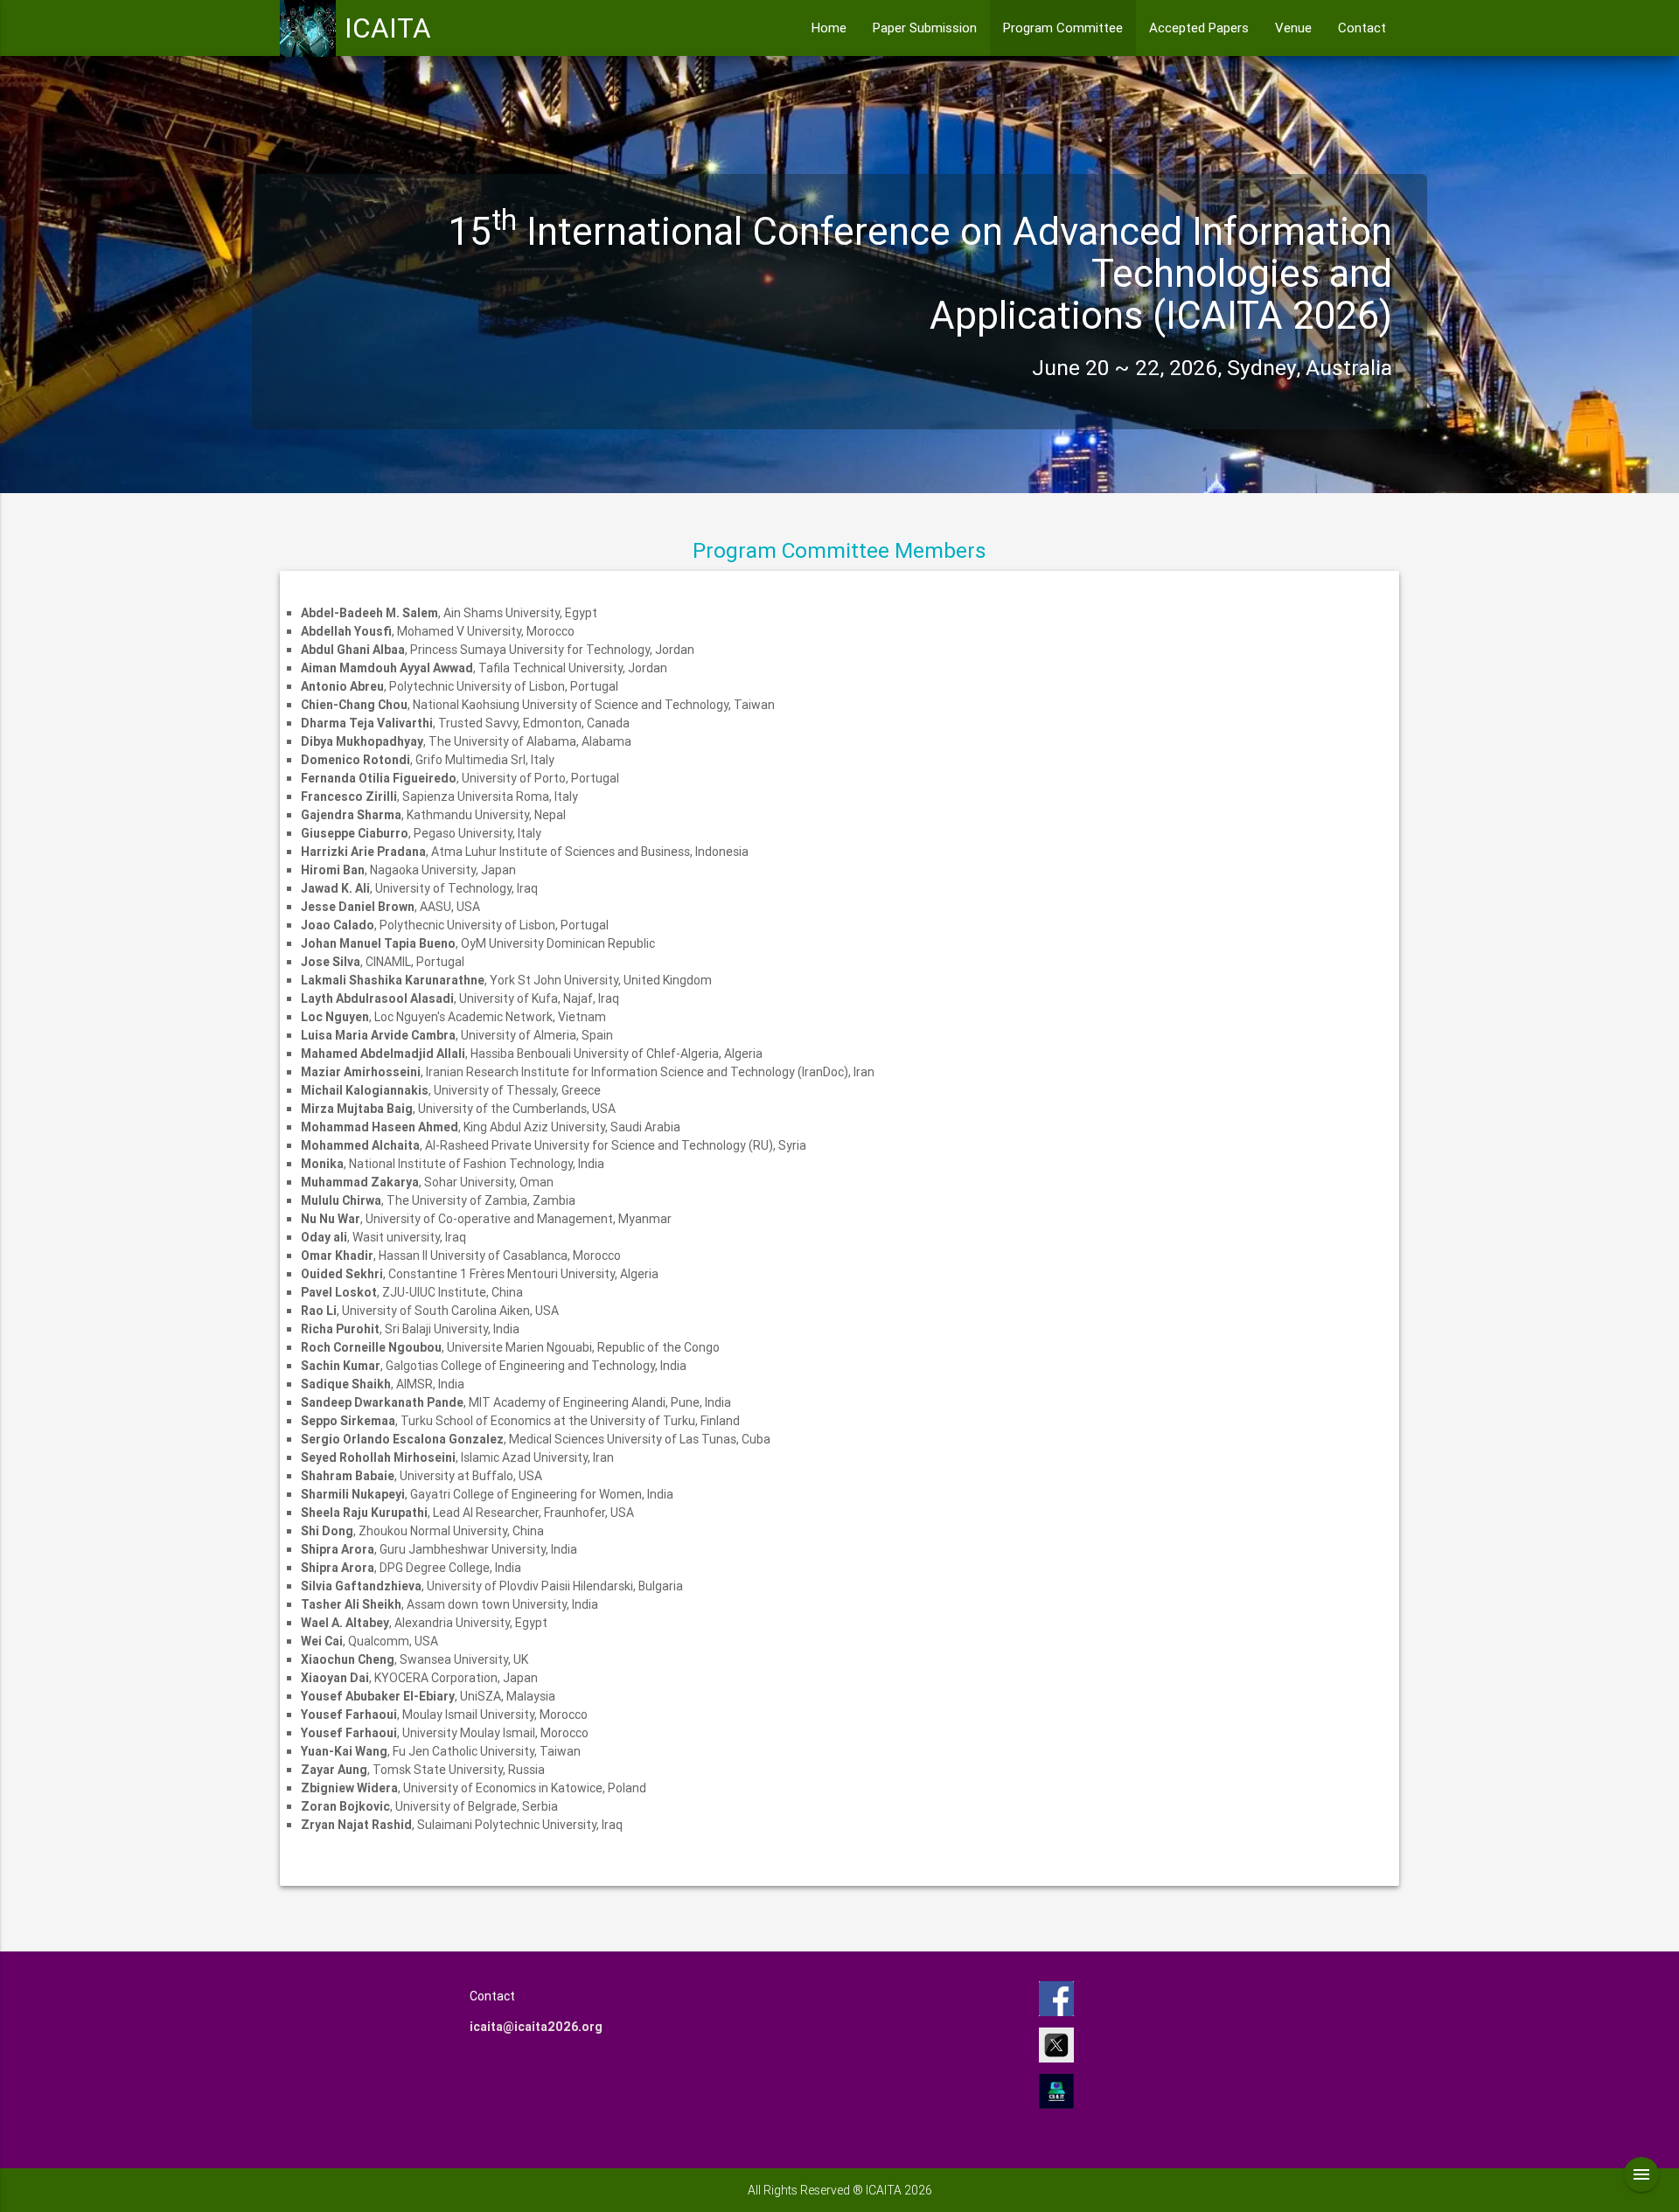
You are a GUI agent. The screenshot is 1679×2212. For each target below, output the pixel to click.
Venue (1293, 28)
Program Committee (1063, 28)
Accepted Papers (1199, 28)
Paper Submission (925, 28)
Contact (1362, 28)
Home (829, 28)
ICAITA (388, 28)
